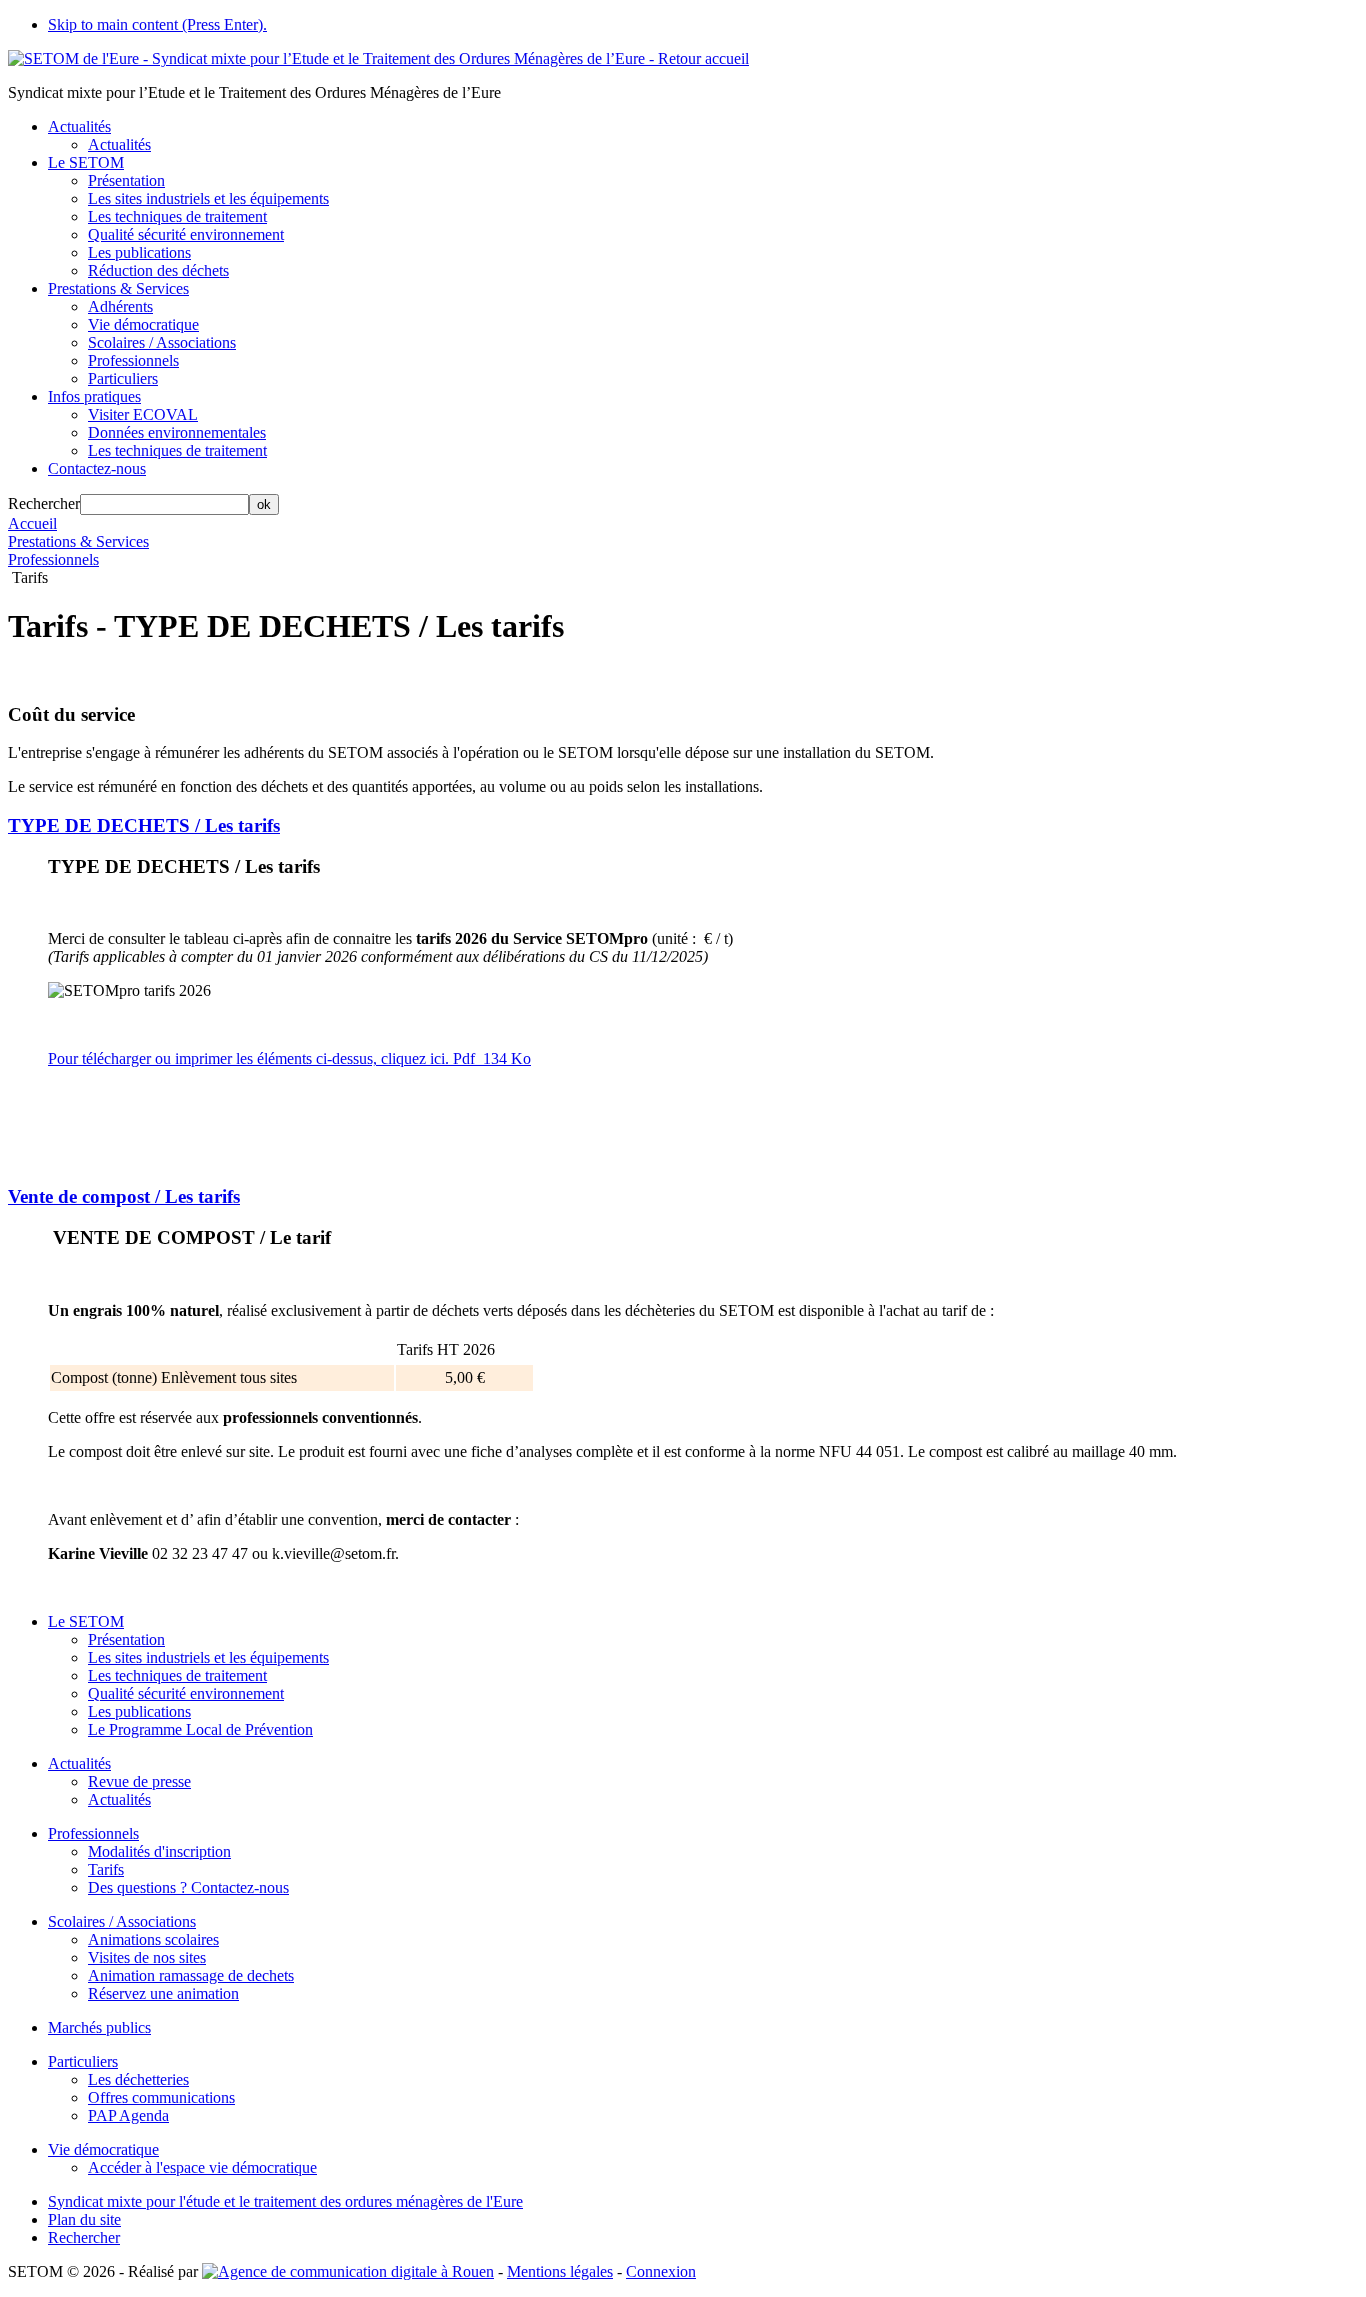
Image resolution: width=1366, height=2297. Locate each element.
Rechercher (44, 503)
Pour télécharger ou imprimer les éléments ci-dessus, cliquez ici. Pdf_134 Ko (289, 1058)
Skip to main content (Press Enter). (157, 24)
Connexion (661, 2271)
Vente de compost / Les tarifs (124, 1196)
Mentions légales (560, 2271)
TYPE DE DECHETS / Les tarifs (144, 825)
